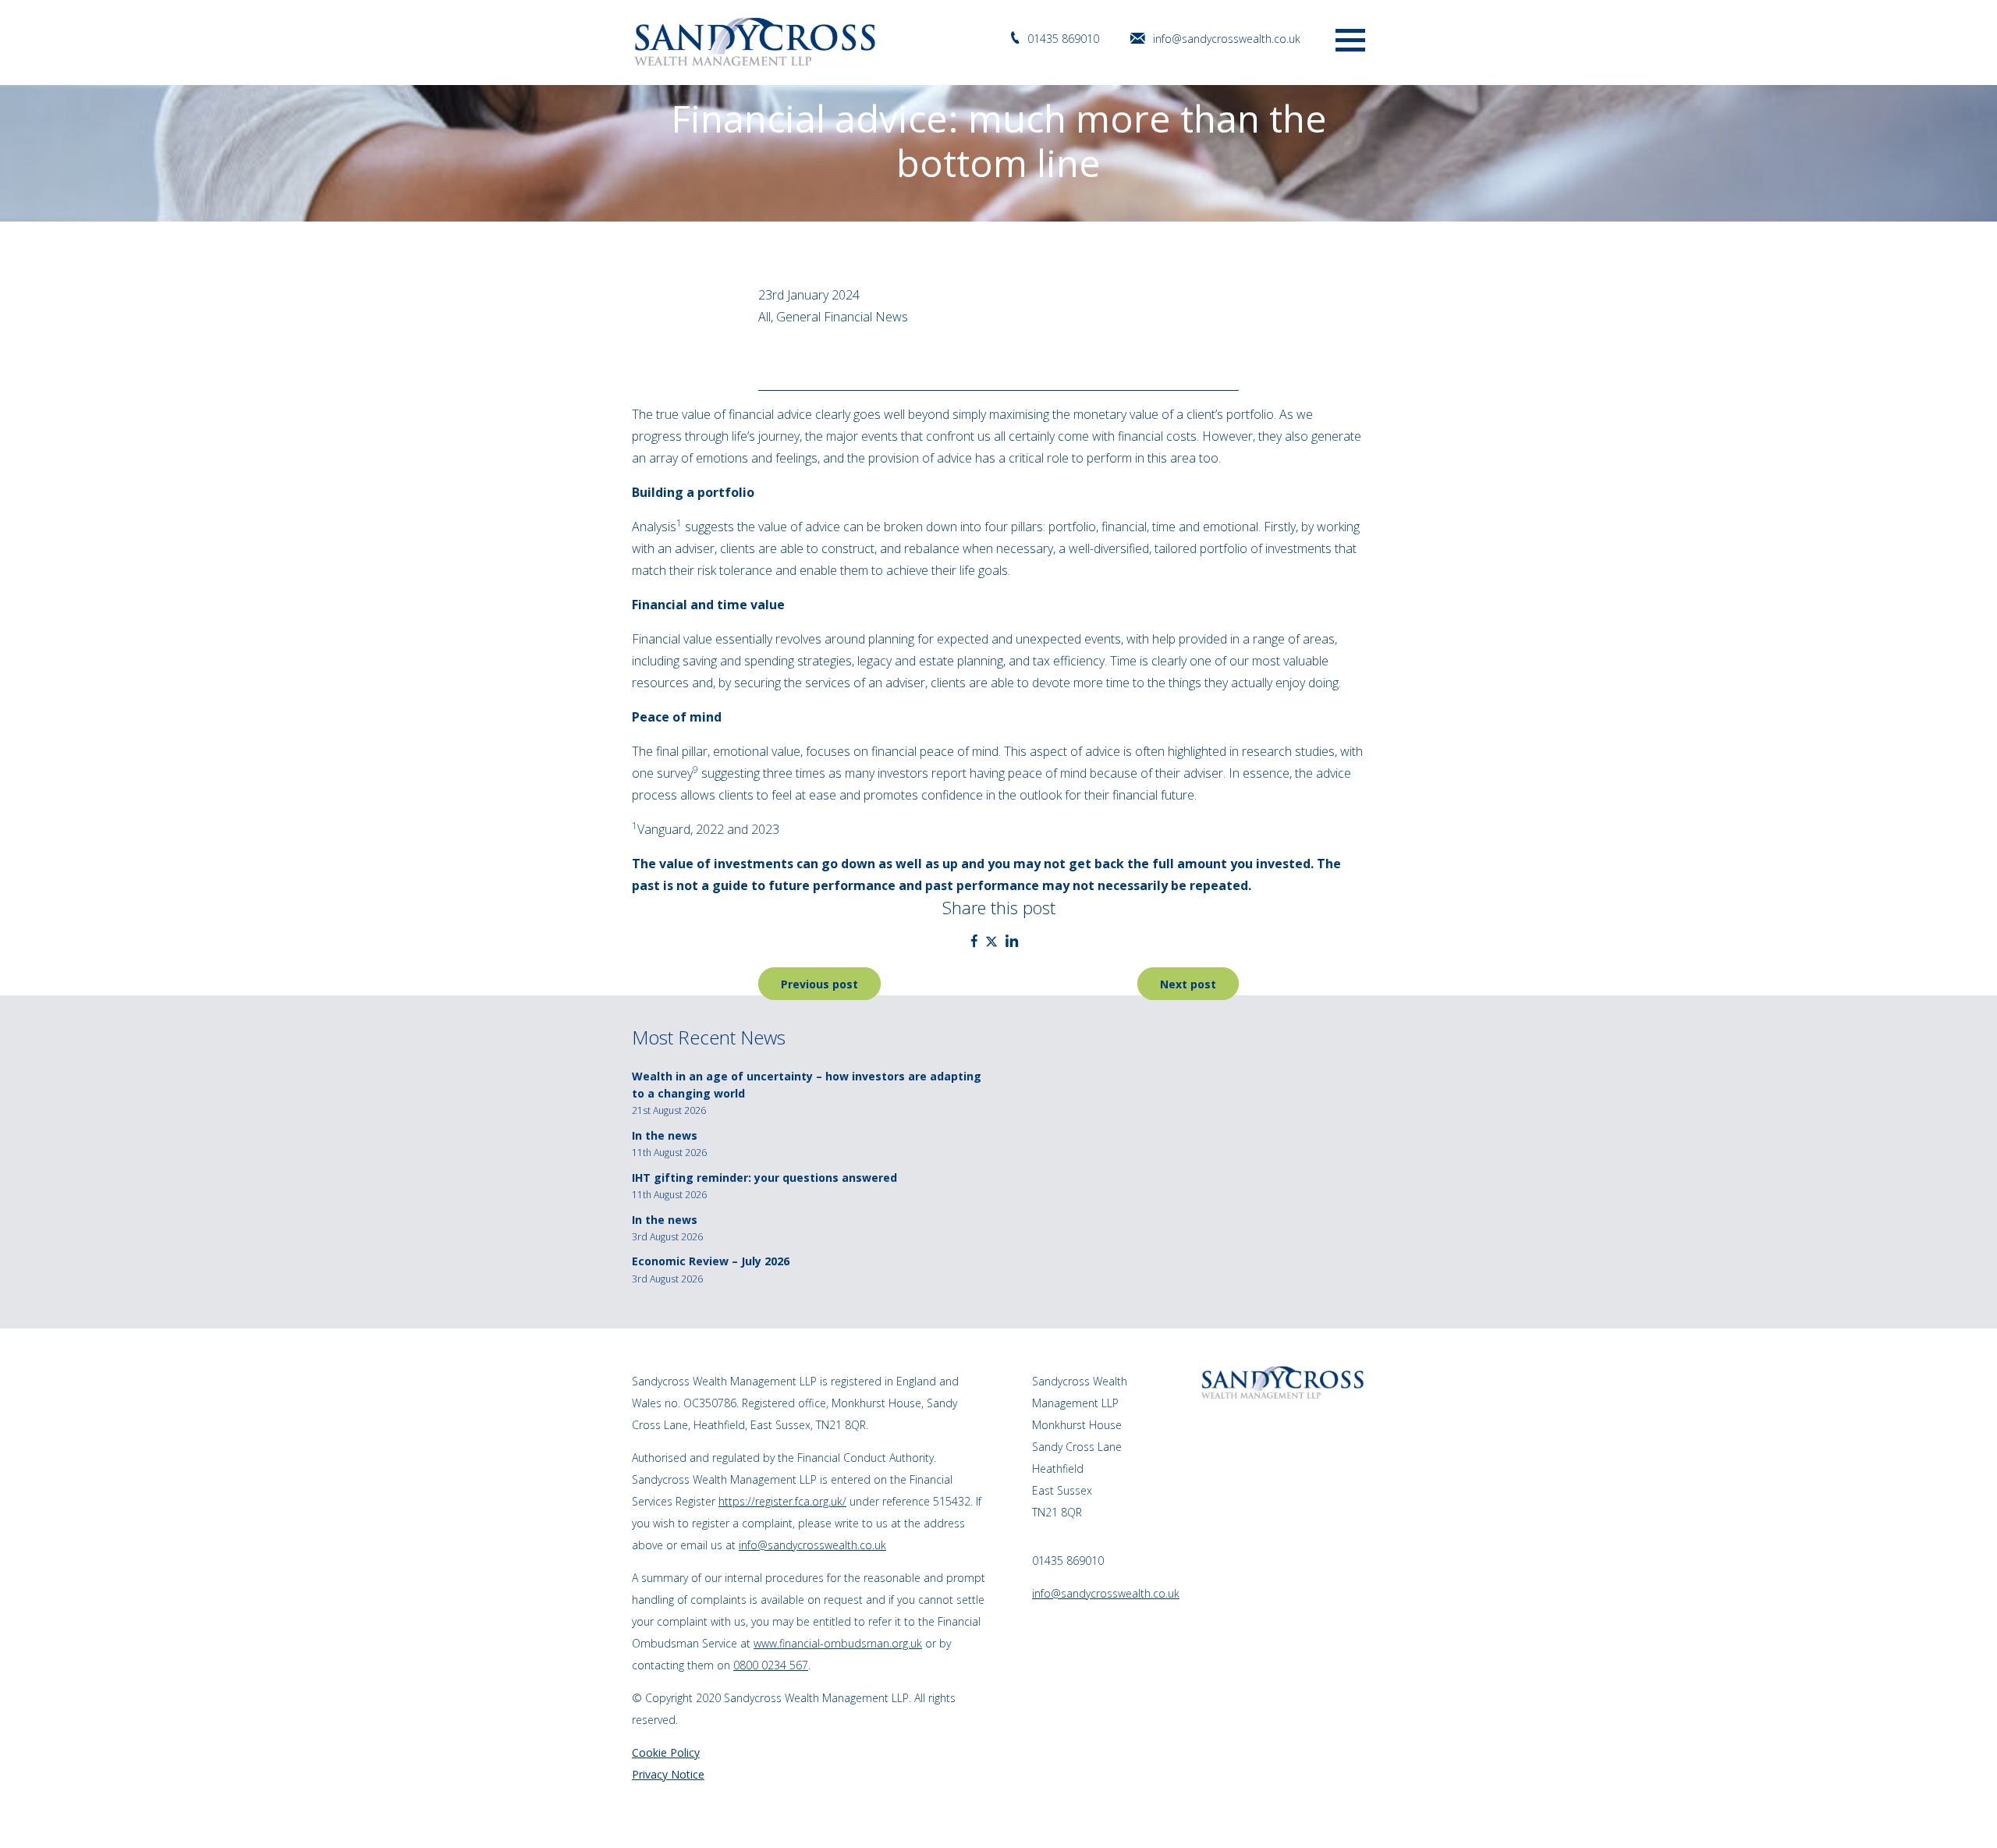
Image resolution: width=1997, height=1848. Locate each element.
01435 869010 (1063, 39)
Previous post (819, 984)
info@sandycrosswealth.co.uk (1227, 39)
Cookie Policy (666, 1752)
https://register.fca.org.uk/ (782, 1501)
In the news (665, 1135)
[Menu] (1350, 39)
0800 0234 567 (771, 1665)
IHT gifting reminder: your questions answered (764, 1178)
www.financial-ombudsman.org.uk (838, 1643)
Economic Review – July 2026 (711, 1261)
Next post (1188, 984)
